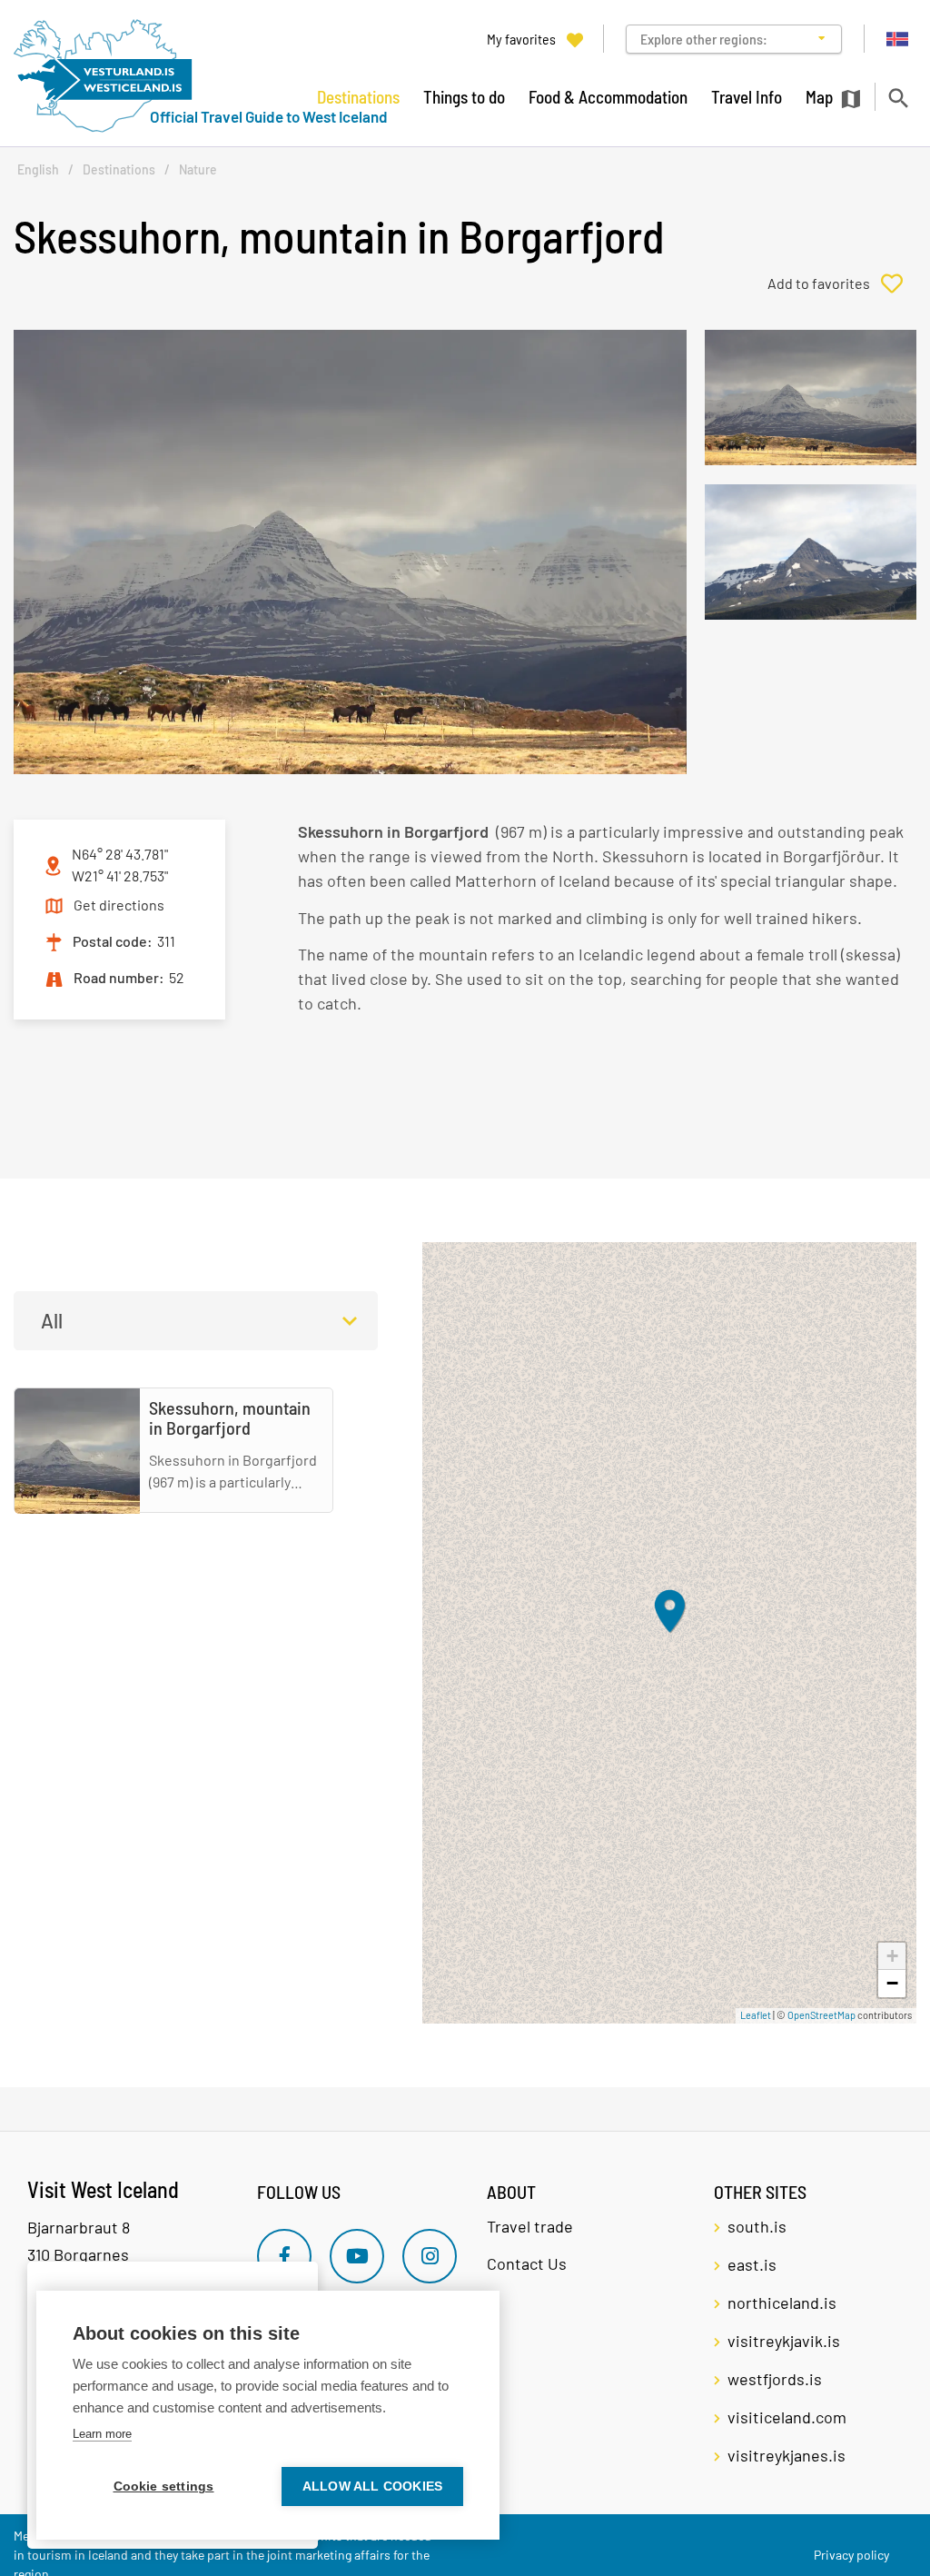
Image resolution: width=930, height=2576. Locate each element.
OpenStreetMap (821, 2015)
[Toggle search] (898, 98)
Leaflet (756, 2015)
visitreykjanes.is (787, 2455)
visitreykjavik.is (784, 2341)
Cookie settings (164, 2486)
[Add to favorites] (842, 283)
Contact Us (527, 2263)
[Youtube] (357, 2256)
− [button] (892, 1983)
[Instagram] (430, 2256)
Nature (198, 169)
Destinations (119, 169)
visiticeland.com (787, 2417)
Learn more (102, 2434)
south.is (757, 2226)
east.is (752, 2264)
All (52, 1320)
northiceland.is (782, 2302)
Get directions (119, 905)
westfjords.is (775, 2379)
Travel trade (530, 2226)
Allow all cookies (372, 2486)
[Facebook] (284, 2256)
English (38, 169)
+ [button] (892, 1956)
